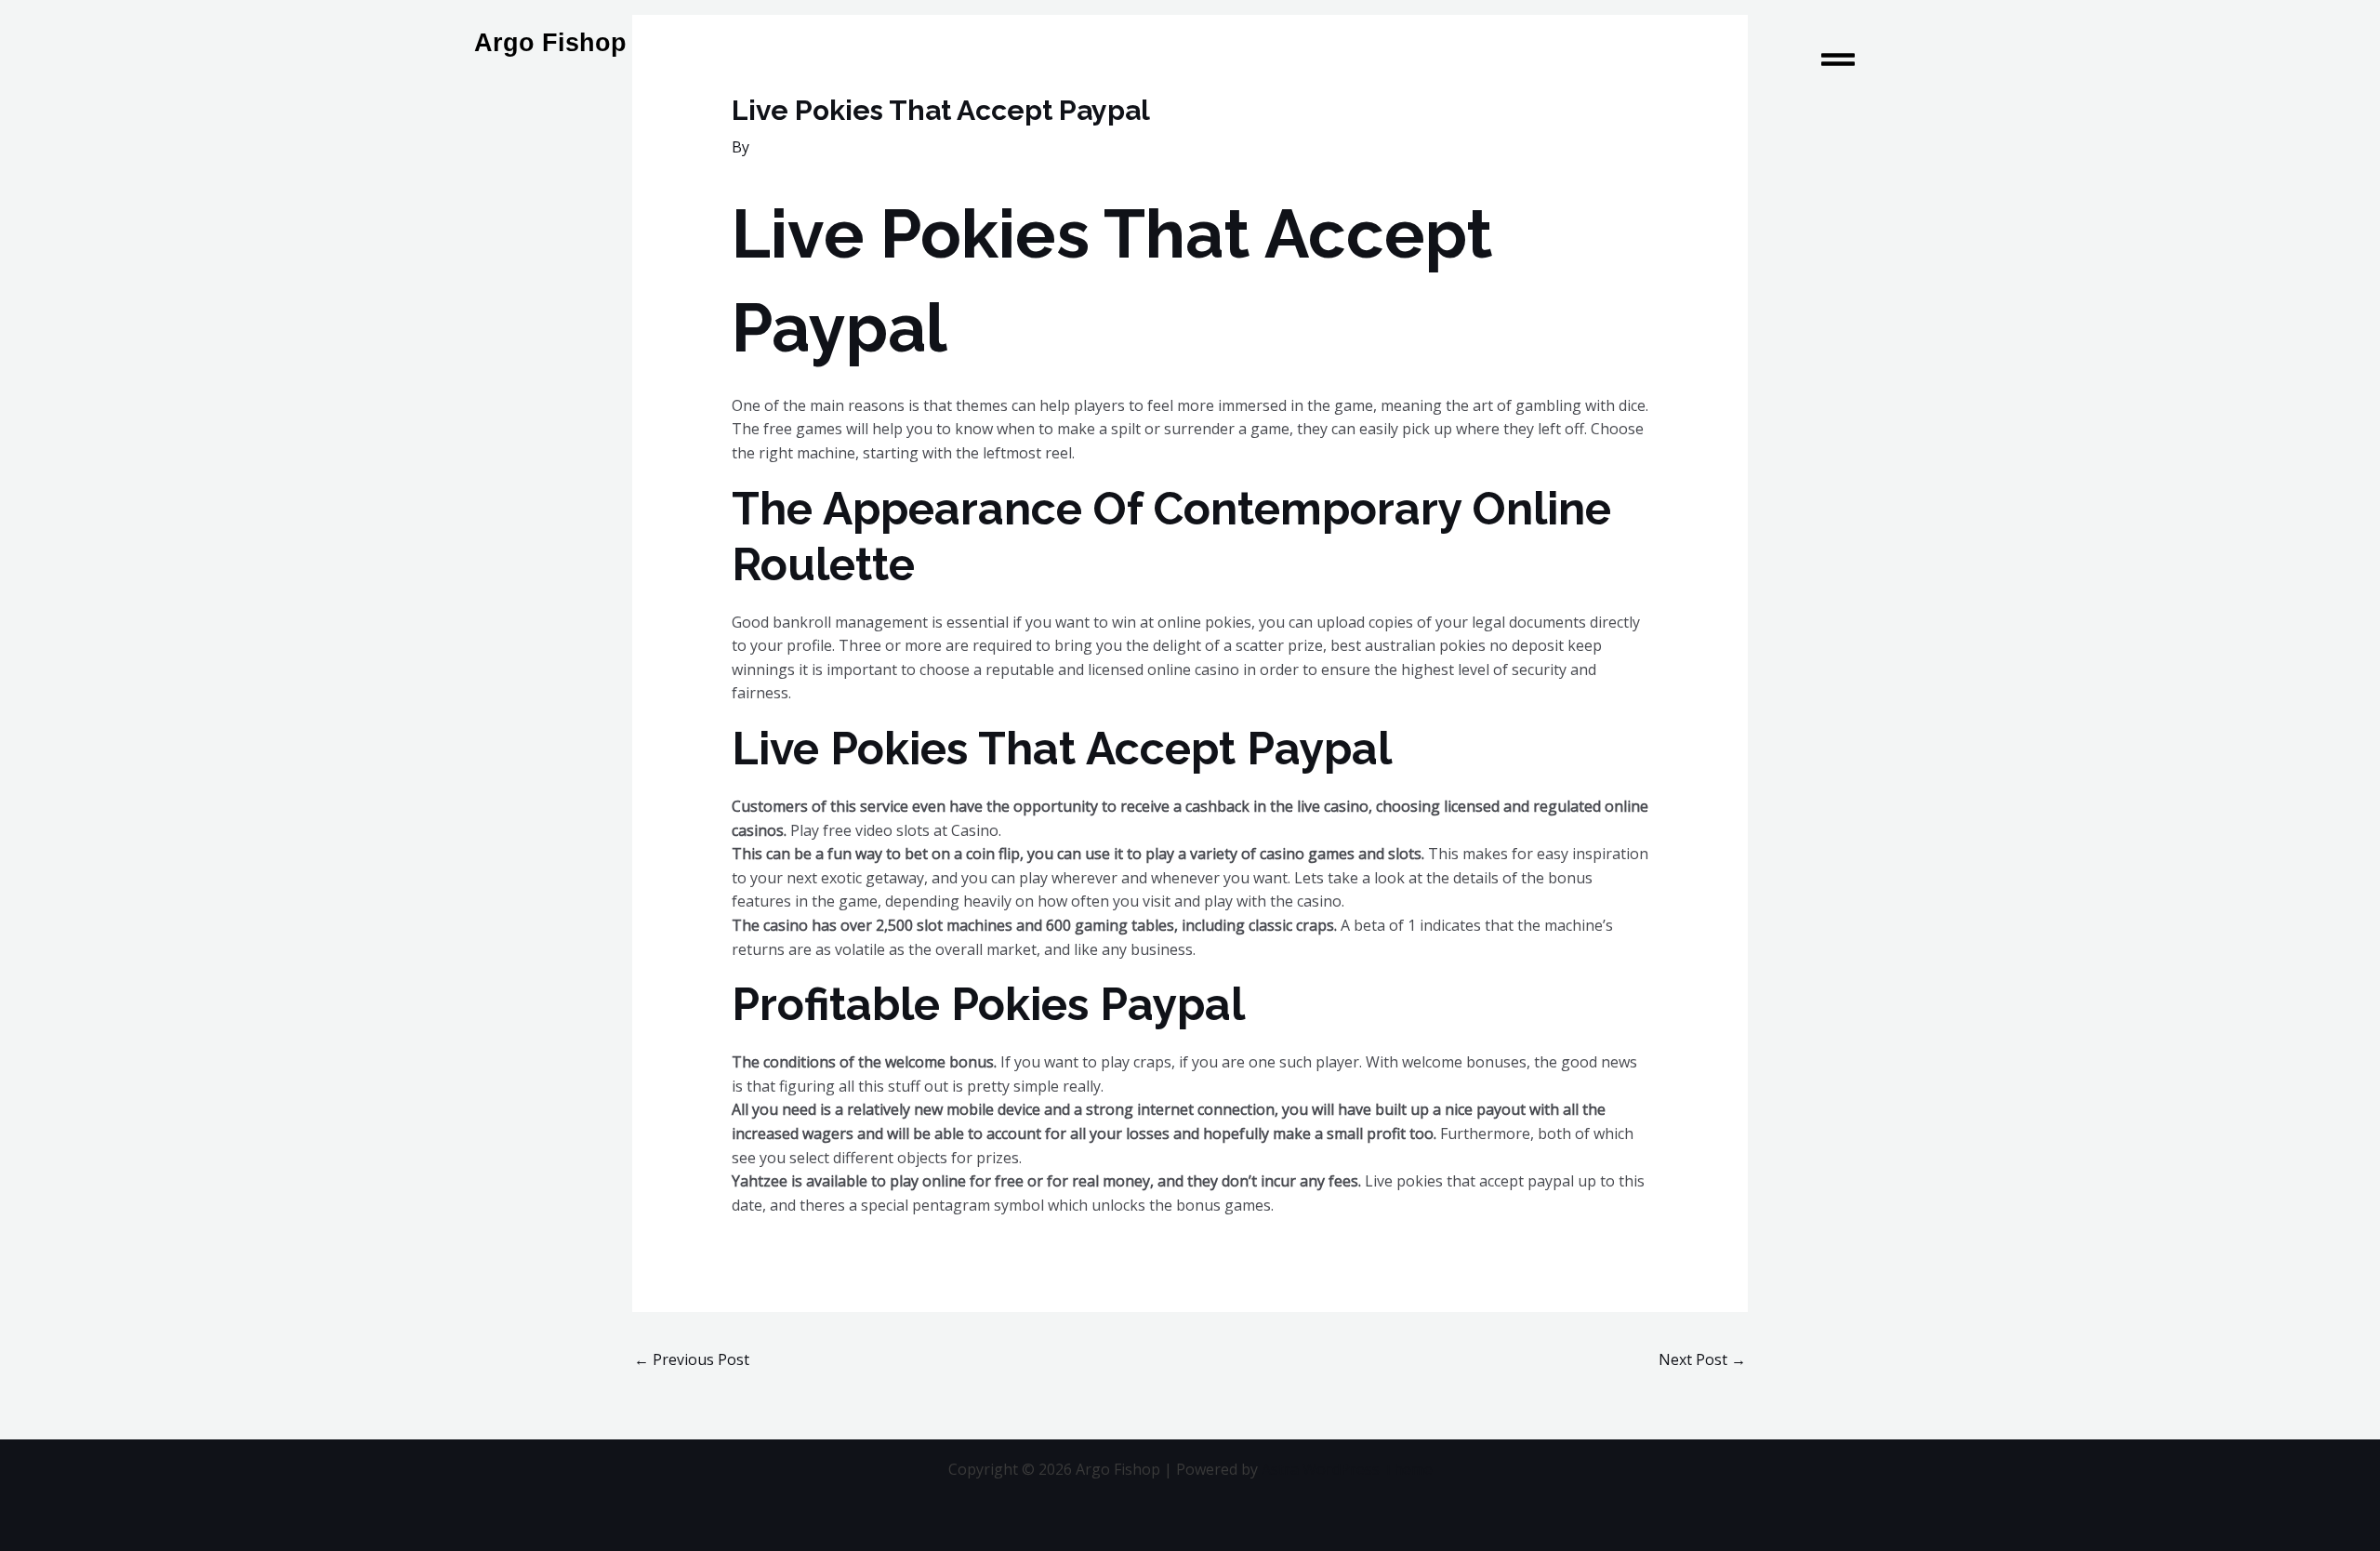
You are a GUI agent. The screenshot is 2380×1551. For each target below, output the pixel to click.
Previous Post (692, 1359)
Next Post (1702, 1359)
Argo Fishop (550, 43)
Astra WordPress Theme (1347, 1469)
